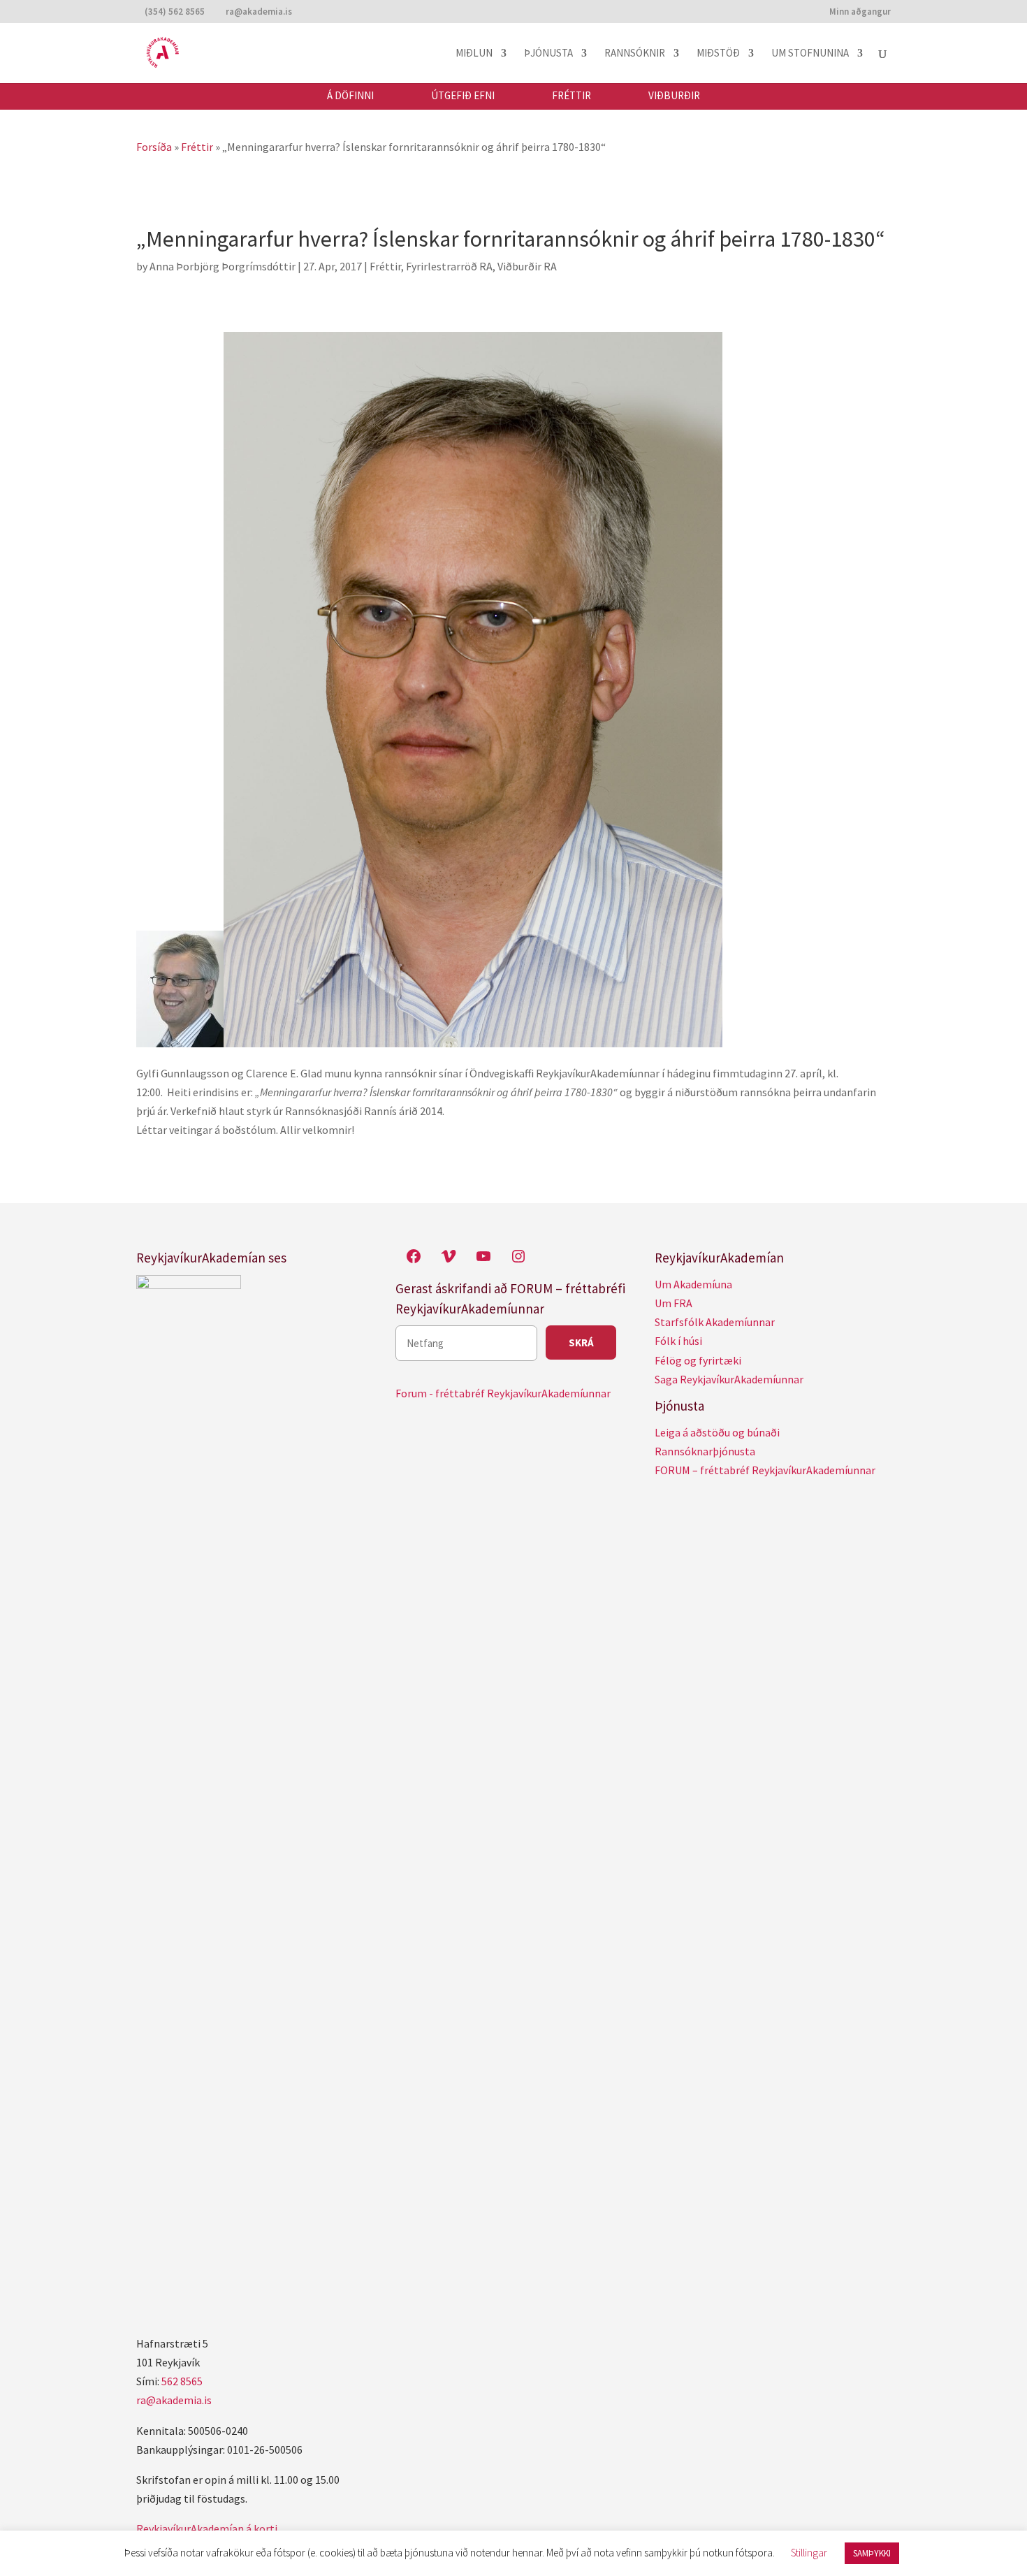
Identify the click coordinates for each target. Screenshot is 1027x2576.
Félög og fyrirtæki (698, 1360)
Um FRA (673, 1303)
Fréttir (571, 96)
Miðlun (474, 54)
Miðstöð (718, 54)
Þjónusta (548, 54)
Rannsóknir (635, 54)
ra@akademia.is (174, 2400)
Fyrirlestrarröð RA (449, 266)
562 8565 (182, 2381)
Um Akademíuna (693, 1284)
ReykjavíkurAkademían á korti (207, 2528)
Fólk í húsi (678, 1341)
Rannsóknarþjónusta (705, 1451)
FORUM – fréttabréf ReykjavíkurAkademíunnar (765, 1470)
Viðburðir (674, 96)
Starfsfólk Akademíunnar (715, 1322)
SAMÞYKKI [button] (872, 2553)
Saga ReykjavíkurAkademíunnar (729, 1379)
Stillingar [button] (809, 2553)
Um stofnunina (810, 54)
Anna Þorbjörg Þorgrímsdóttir (223, 266)
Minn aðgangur (860, 12)
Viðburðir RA (527, 266)
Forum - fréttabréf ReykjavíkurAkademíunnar (503, 1393)
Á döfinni (350, 96)
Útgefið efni (463, 96)
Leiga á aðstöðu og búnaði (717, 1432)
